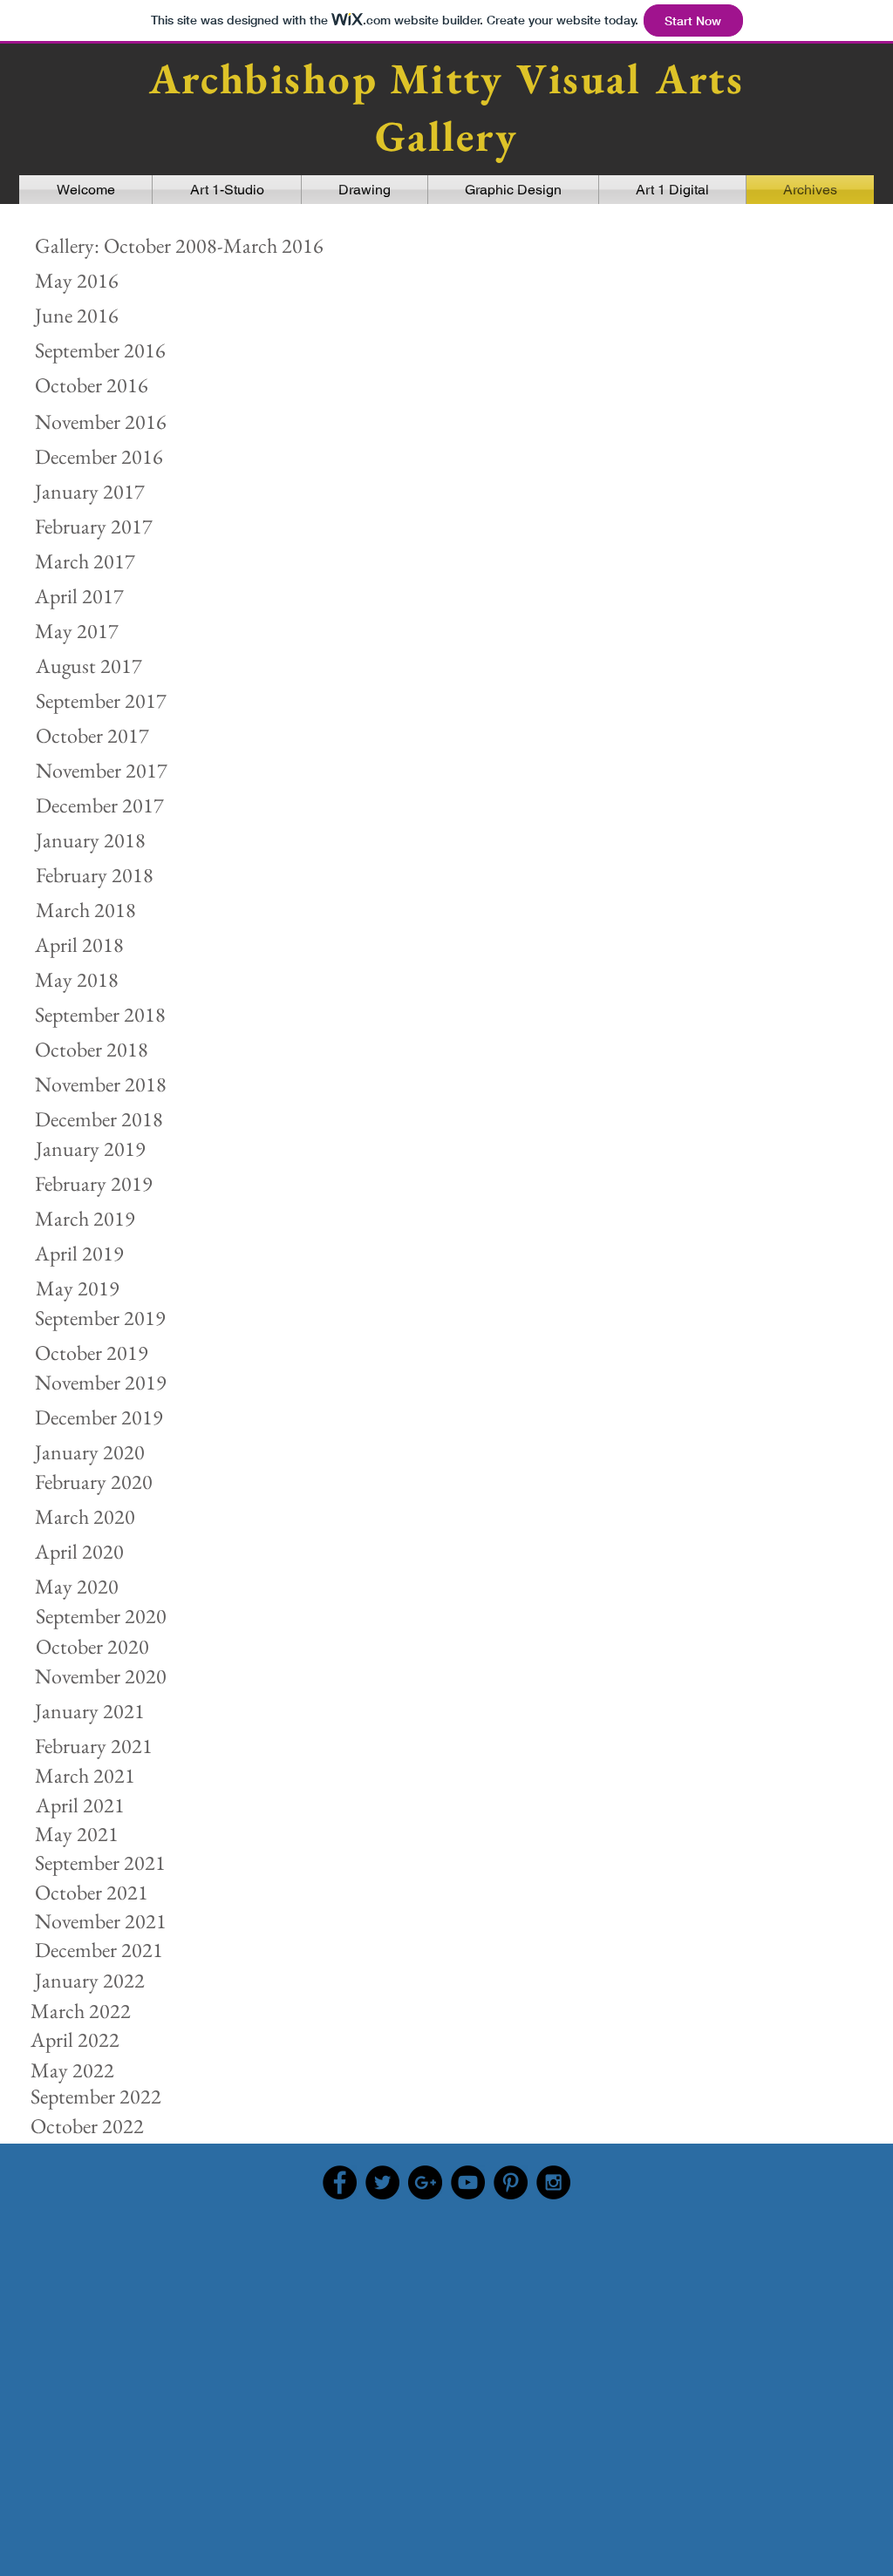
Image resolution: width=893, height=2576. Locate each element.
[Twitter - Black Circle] (382, 2182)
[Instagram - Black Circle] (553, 2182)
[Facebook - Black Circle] (340, 2182)
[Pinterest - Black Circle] (511, 2182)
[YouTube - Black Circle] (468, 2182)
